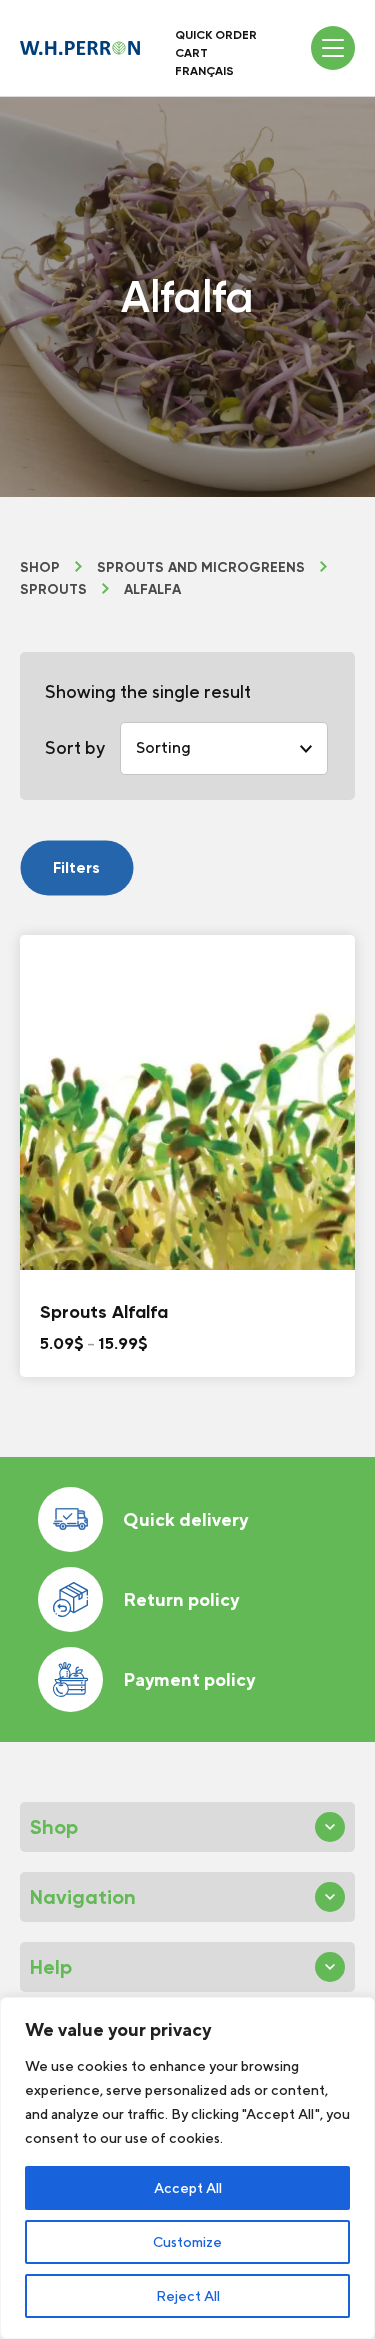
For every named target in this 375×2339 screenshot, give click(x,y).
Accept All (188, 2188)
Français (204, 71)
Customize (187, 2242)
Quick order (216, 35)
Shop (40, 568)
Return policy (181, 1599)
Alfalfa (152, 590)
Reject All (188, 2296)
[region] (187, 2168)
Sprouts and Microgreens (201, 568)
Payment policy (189, 1679)
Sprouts (53, 590)
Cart (191, 53)
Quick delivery (185, 1519)
